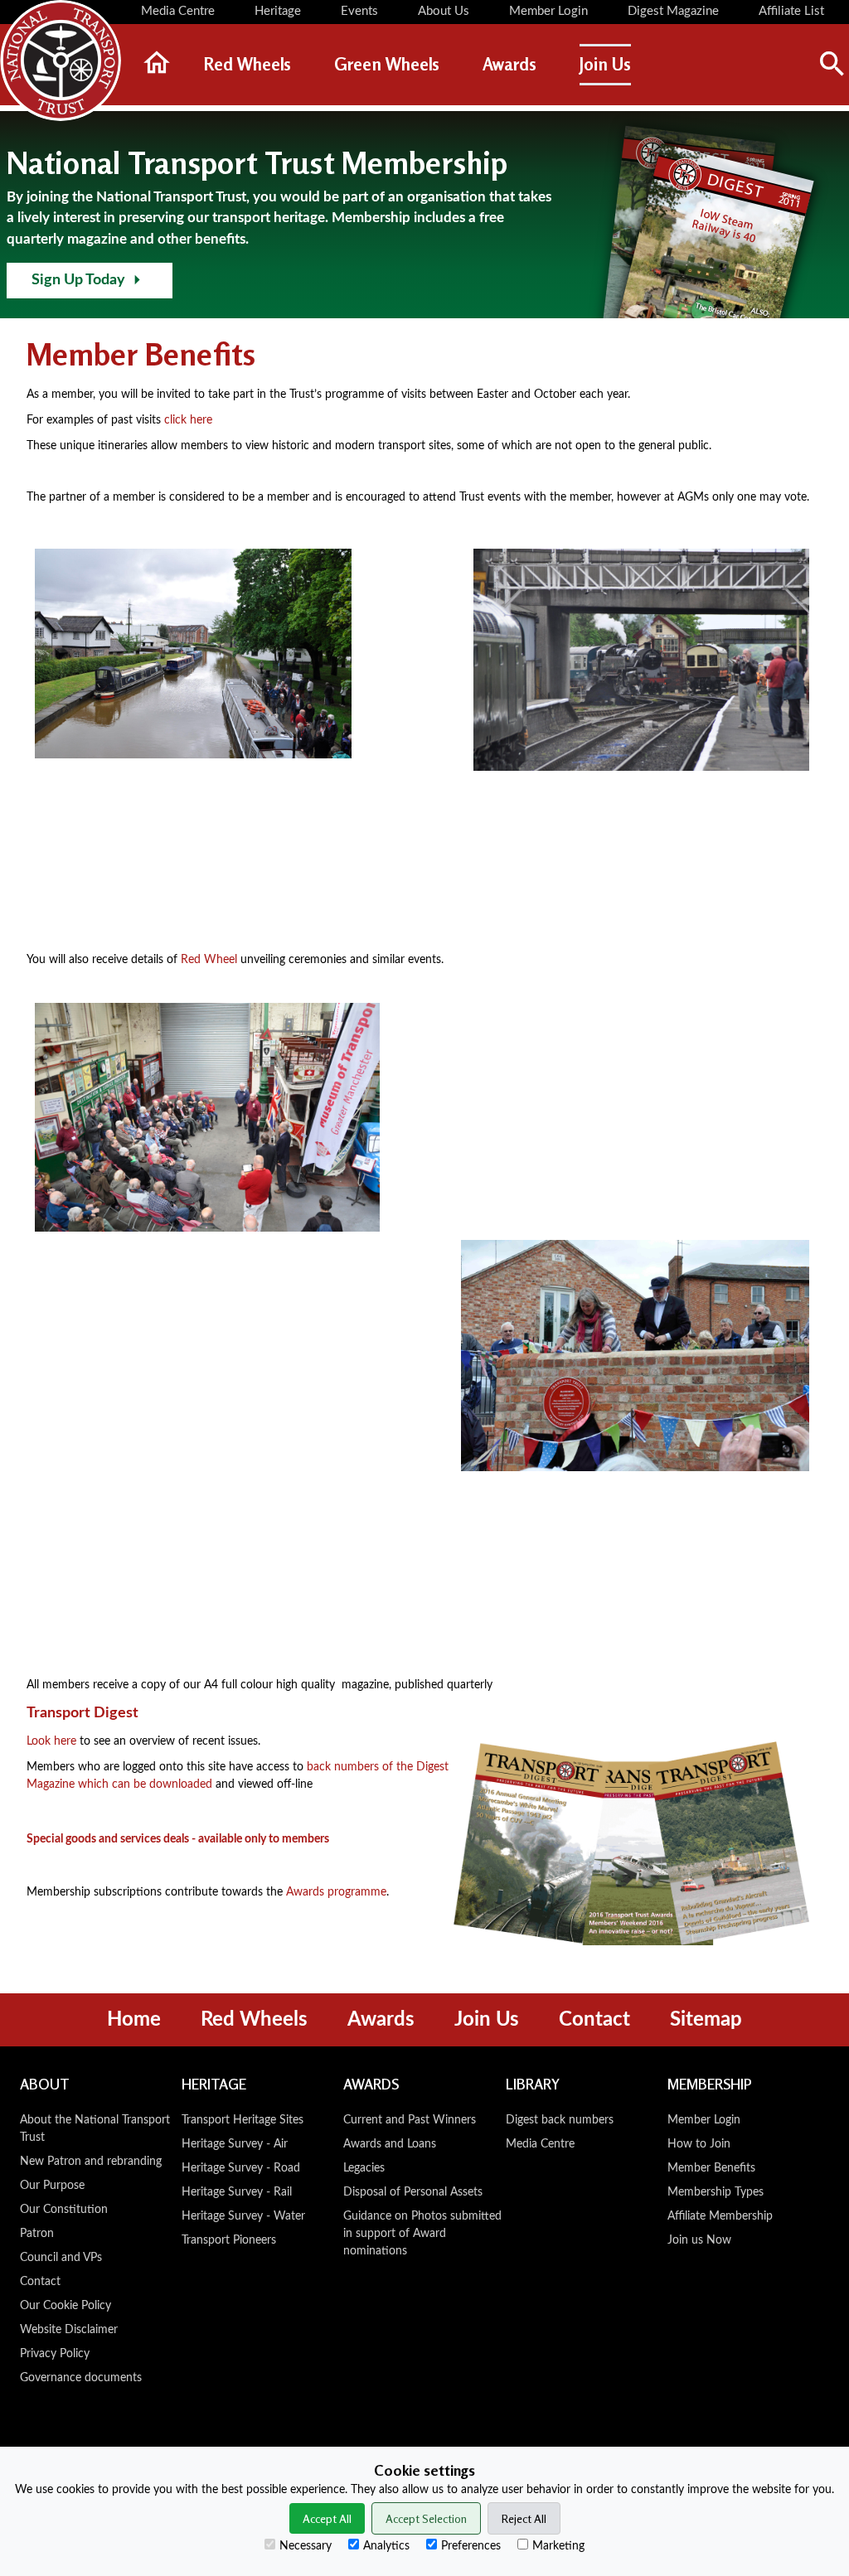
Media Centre (540, 2144)
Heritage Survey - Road (241, 2168)
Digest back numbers (560, 2120)
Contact (594, 2020)
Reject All (524, 2518)
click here (188, 420)
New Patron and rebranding (91, 2162)
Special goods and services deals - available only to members (178, 1839)
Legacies (364, 2168)
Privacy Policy (55, 2354)
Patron (37, 2234)
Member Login (704, 2120)
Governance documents (81, 2378)
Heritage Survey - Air (235, 2144)
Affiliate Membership (720, 2216)
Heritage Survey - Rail (237, 2192)
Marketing (558, 2546)
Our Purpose (52, 2186)
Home (134, 2020)
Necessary (306, 2546)
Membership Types (716, 2192)
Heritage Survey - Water (243, 2216)
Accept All (327, 2518)
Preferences (471, 2546)
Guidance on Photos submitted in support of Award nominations (422, 2234)
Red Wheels (254, 2020)
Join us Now (699, 2240)
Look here (51, 1741)
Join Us (487, 2020)
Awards (381, 2020)
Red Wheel (209, 960)
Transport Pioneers (229, 2240)
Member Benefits (711, 2168)
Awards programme (336, 1892)
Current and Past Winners (410, 2120)
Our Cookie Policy (65, 2306)
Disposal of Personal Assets (413, 2192)
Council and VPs (61, 2258)
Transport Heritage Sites (243, 2120)
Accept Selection (426, 2518)
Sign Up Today (78, 280)
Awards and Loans (390, 2144)
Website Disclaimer (69, 2330)
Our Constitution (64, 2210)
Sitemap (706, 2020)
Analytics (386, 2546)
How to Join (699, 2144)
